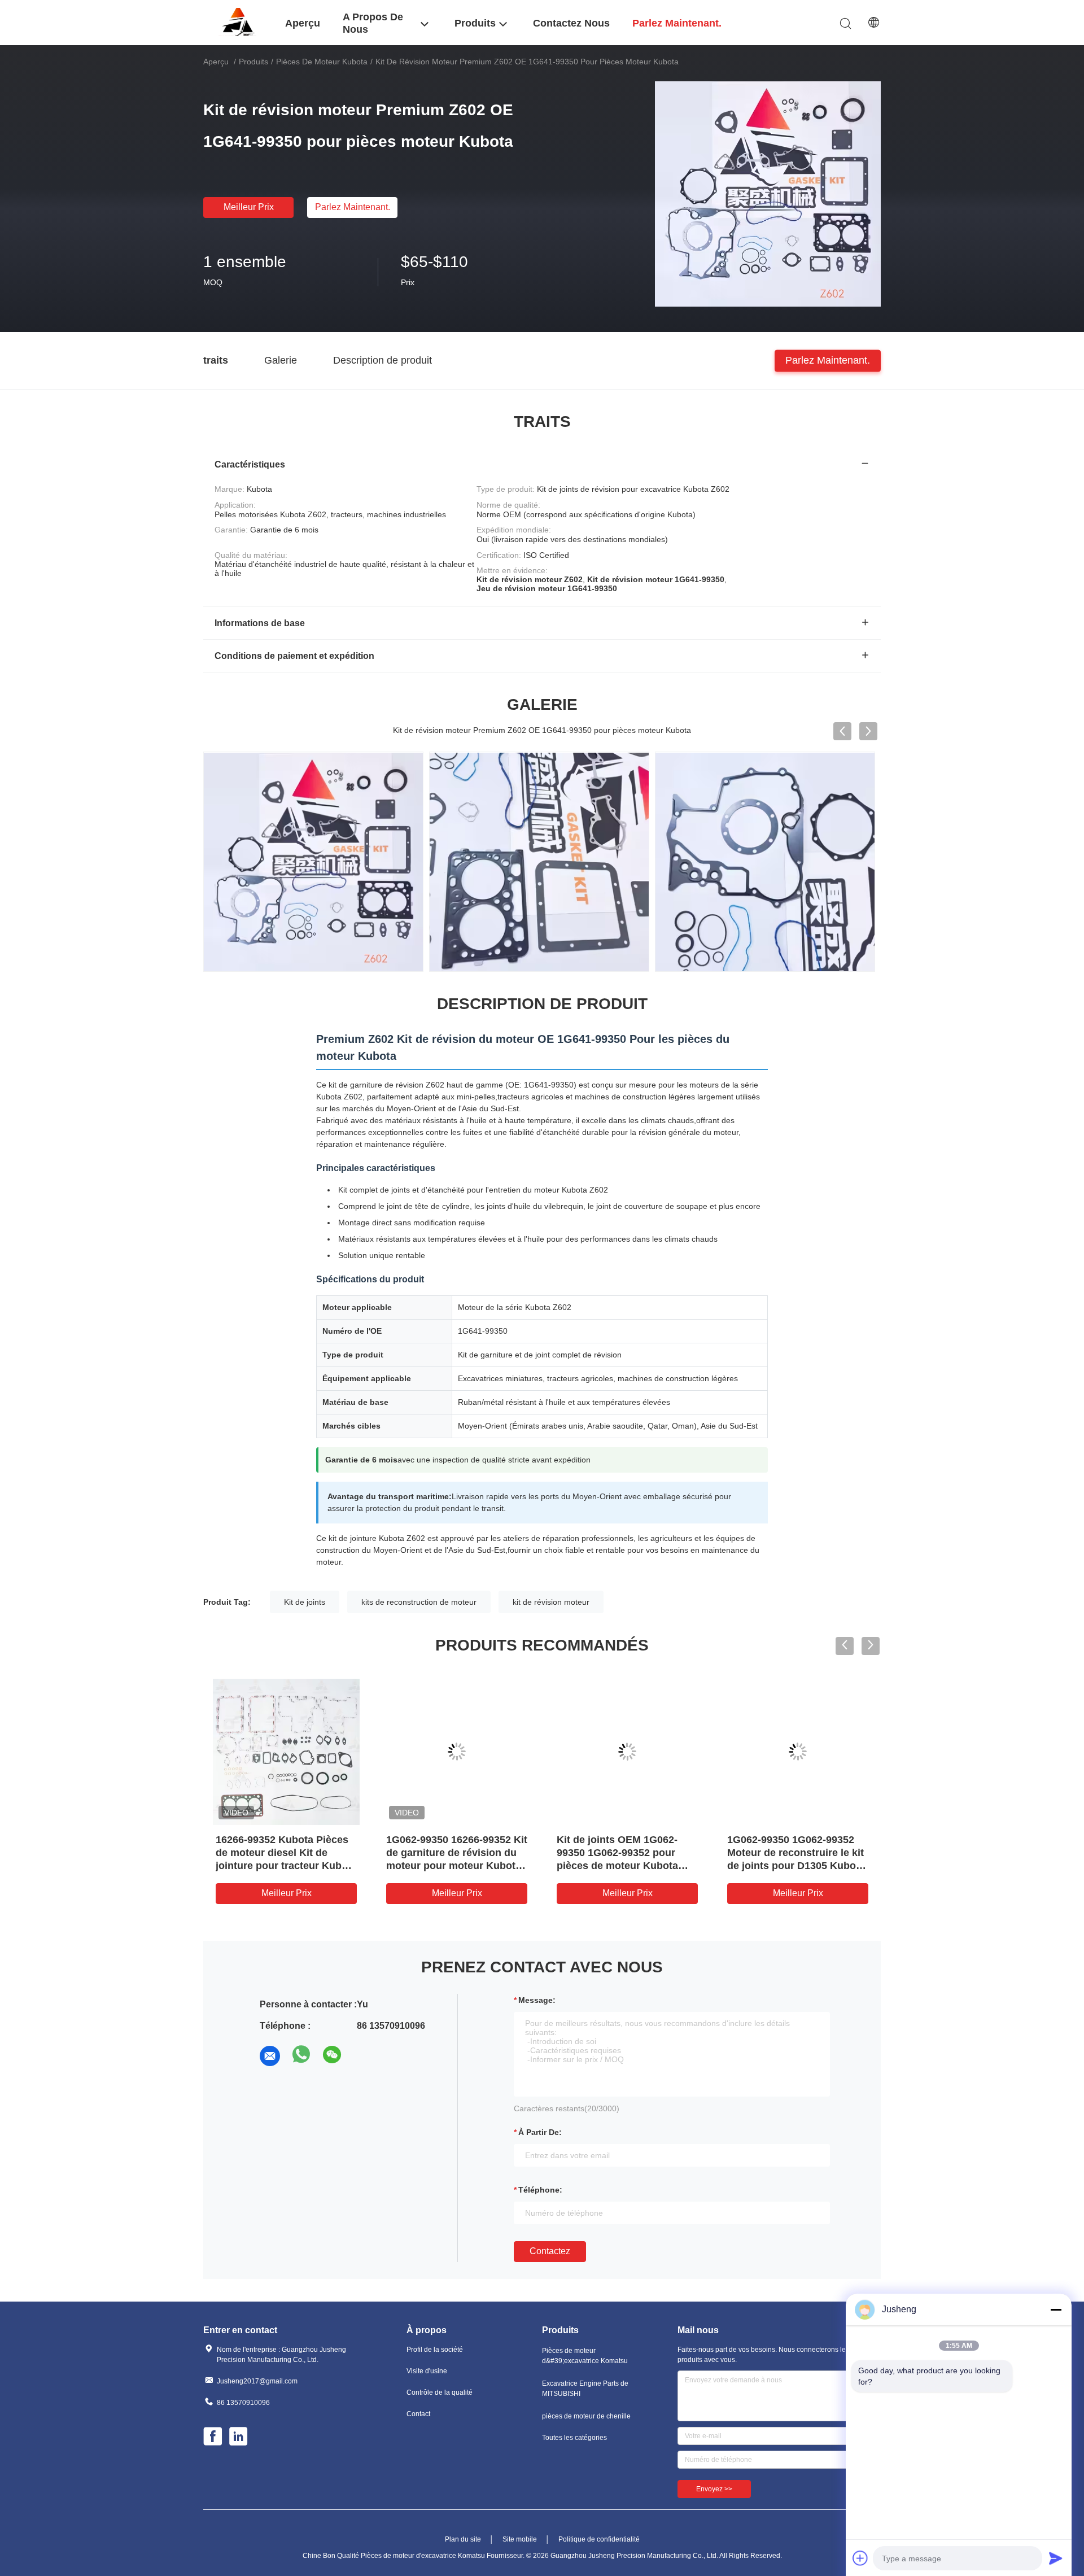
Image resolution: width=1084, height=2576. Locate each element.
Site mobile (520, 2539)
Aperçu (216, 62)
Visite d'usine (427, 2371)
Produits (253, 62)
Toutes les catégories (574, 2438)
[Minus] (1056, 2309)
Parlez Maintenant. (353, 207)
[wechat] (333, 2056)
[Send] (1056, 2558)
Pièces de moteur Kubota (322, 62)
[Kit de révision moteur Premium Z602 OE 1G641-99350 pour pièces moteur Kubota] (768, 194)
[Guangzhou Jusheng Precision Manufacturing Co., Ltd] (237, 22)
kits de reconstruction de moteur (419, 1602)
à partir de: (540, 2132)
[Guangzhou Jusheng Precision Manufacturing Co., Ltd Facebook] (213, 2438)
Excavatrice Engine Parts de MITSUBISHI (585, 2389)
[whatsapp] (301, 2056)
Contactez (550, 2251)
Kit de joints (305, 1602)
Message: (537, 2000)
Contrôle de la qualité (440, 2392)
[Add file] (860, 2558)
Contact (418, 2414)
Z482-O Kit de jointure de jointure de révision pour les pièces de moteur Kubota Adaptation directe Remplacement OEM (454, 1866)
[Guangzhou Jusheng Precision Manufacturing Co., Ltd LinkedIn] (239, 2438)
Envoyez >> (714, 2489)
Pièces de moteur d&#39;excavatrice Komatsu (585, 2356)
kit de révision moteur (551, 1602)
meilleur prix (249, 207)
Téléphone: (540, 2190)
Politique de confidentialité (599, 2539)
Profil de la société (435, 2350)
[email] (270, 2056)
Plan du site (463, 2539)
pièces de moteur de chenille (586, 2416)
